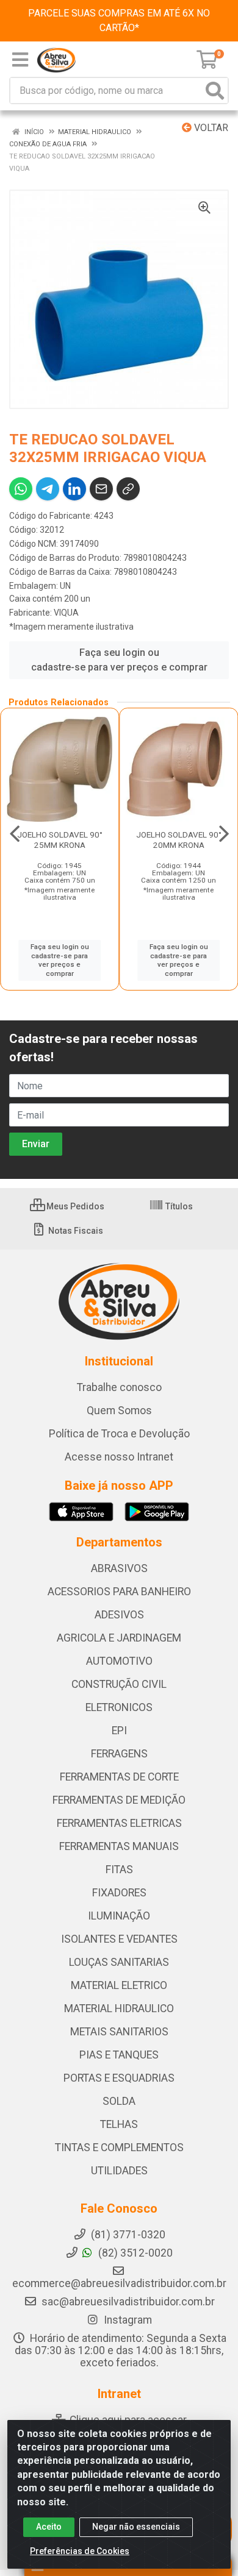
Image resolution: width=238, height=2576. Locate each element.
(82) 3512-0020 (134, 2253)
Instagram (127, 2320)
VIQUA (66, 613)
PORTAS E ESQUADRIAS (119, 2078)
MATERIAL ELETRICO (119, 1985)
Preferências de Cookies (80, 2551)
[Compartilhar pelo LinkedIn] (74, 489)
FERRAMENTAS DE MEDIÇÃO (119, 1800)
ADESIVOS (119, 1615)
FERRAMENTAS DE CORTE (119, 1777)
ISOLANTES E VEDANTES (119, 1939)
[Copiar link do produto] (128, 489)
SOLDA (119, 2101)
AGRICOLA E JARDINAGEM (119, 1638)
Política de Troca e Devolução (119, 1434)
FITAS (119, 1870)
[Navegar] (15, 834)
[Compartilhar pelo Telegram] (48, 489)
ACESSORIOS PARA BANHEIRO (119, 1592)
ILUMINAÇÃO (119, 1916)
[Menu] (20, 60)
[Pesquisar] (215, 91)
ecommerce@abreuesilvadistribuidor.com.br (119, 2283)
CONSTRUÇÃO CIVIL (119, 1684)
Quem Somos (119, 1411)
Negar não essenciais (136, 2527)
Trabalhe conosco (119, 1387)
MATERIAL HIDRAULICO (119, 2008)
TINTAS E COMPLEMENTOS (119, 2147)
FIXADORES (119, 1893)
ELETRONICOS (119, 1707)
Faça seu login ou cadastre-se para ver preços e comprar (119, 660)
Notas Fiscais (75, 1231)
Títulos (178, 1206)
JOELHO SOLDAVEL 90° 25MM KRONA (60, 840)
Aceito (49, 2527)
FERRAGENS (119, 1754)
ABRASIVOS (119, 1568)
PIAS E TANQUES (119, 2055)
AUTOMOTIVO (119, 1661)
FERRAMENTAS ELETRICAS (119, 1823)
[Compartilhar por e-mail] (101, 489)
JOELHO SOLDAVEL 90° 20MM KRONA (179, 840)
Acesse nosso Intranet (119, 1457)
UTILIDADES (119, 2171)
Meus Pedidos (74, 1206)
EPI (119, 1731)
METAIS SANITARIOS (119, 2032)
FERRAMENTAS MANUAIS (119, 1846)
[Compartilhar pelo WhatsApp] (21, 489)
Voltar (210, 128)
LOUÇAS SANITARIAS (119, 1962)
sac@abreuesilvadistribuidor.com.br (128, 2302)
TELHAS (119, 2124)
